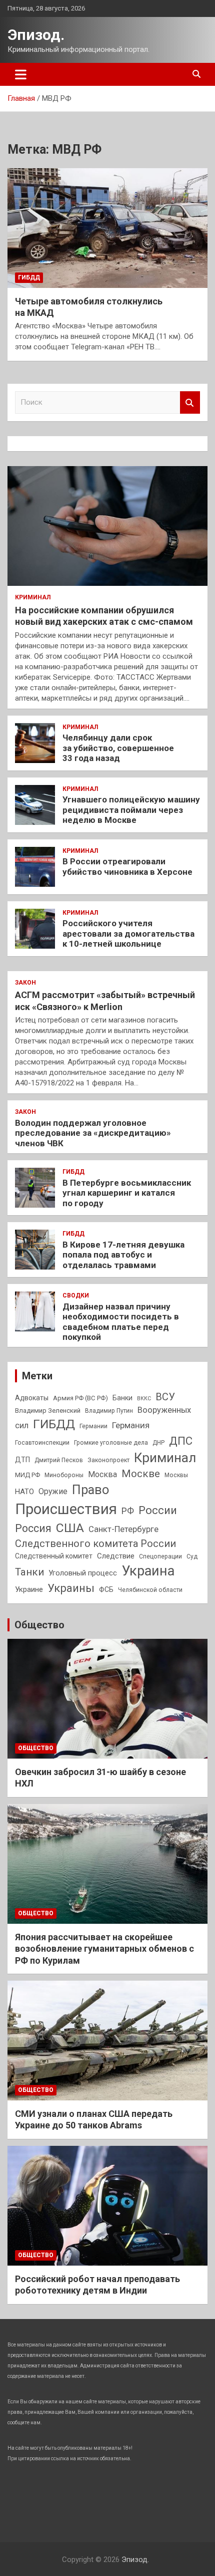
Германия (131, 1425)
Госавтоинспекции (42, 1443)
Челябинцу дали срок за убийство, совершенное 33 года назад (118, 748)
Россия (33, 1528)
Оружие (53, 1491)
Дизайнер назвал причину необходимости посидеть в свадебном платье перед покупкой (121, 1322)
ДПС (181, 1441)
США (70, 1528)
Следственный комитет (54, 1556)
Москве (141, 1474)
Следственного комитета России (95, 1544)
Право (90, 1490)
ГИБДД (29, 277)
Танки (29, 1572)
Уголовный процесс (83, 1573)
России (158, 1510)
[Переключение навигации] (21, 74)
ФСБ (106, 1589)
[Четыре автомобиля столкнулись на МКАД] (107, 228)
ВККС (144, 1399)
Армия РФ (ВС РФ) (80, 1398)
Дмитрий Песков (59, 1460)
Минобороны (64, 1475)
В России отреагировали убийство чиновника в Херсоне (127, 866)
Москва (102, 1474)
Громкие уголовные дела (111, 1443)
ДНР (158, 1443)
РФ (128, 1511)
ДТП (22, 1460)
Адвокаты (32, 1398)
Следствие (116, 1556)
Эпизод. (36, 35)
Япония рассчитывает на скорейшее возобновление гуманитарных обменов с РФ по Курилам (104, 1949)
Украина (148, 1571)
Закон (25, 983)
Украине (29, 1589)
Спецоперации (160, 1556)
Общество (39, 1625)
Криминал (33, 597)
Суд (192, 1556)
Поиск (190, 402)
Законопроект (108, 1460)
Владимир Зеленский (48, 1411)
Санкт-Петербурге (123, 1529)
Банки (122, 1398)
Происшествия (66, 1509)
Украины (71, 1588)
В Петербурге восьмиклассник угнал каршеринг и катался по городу (127, 1193)
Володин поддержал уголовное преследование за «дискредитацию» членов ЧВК (93, 1133)
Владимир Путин (109, 1411)
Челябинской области (150, 1590)
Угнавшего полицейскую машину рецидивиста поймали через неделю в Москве (131, 810)
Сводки (76, 1295)
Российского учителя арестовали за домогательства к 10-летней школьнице (128, 933)
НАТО (24, 1492)
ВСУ (165, 1397)
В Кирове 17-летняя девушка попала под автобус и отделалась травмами (123, 1255)
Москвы (176, 1475)
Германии (93, 1426)
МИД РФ (27, 1475)
